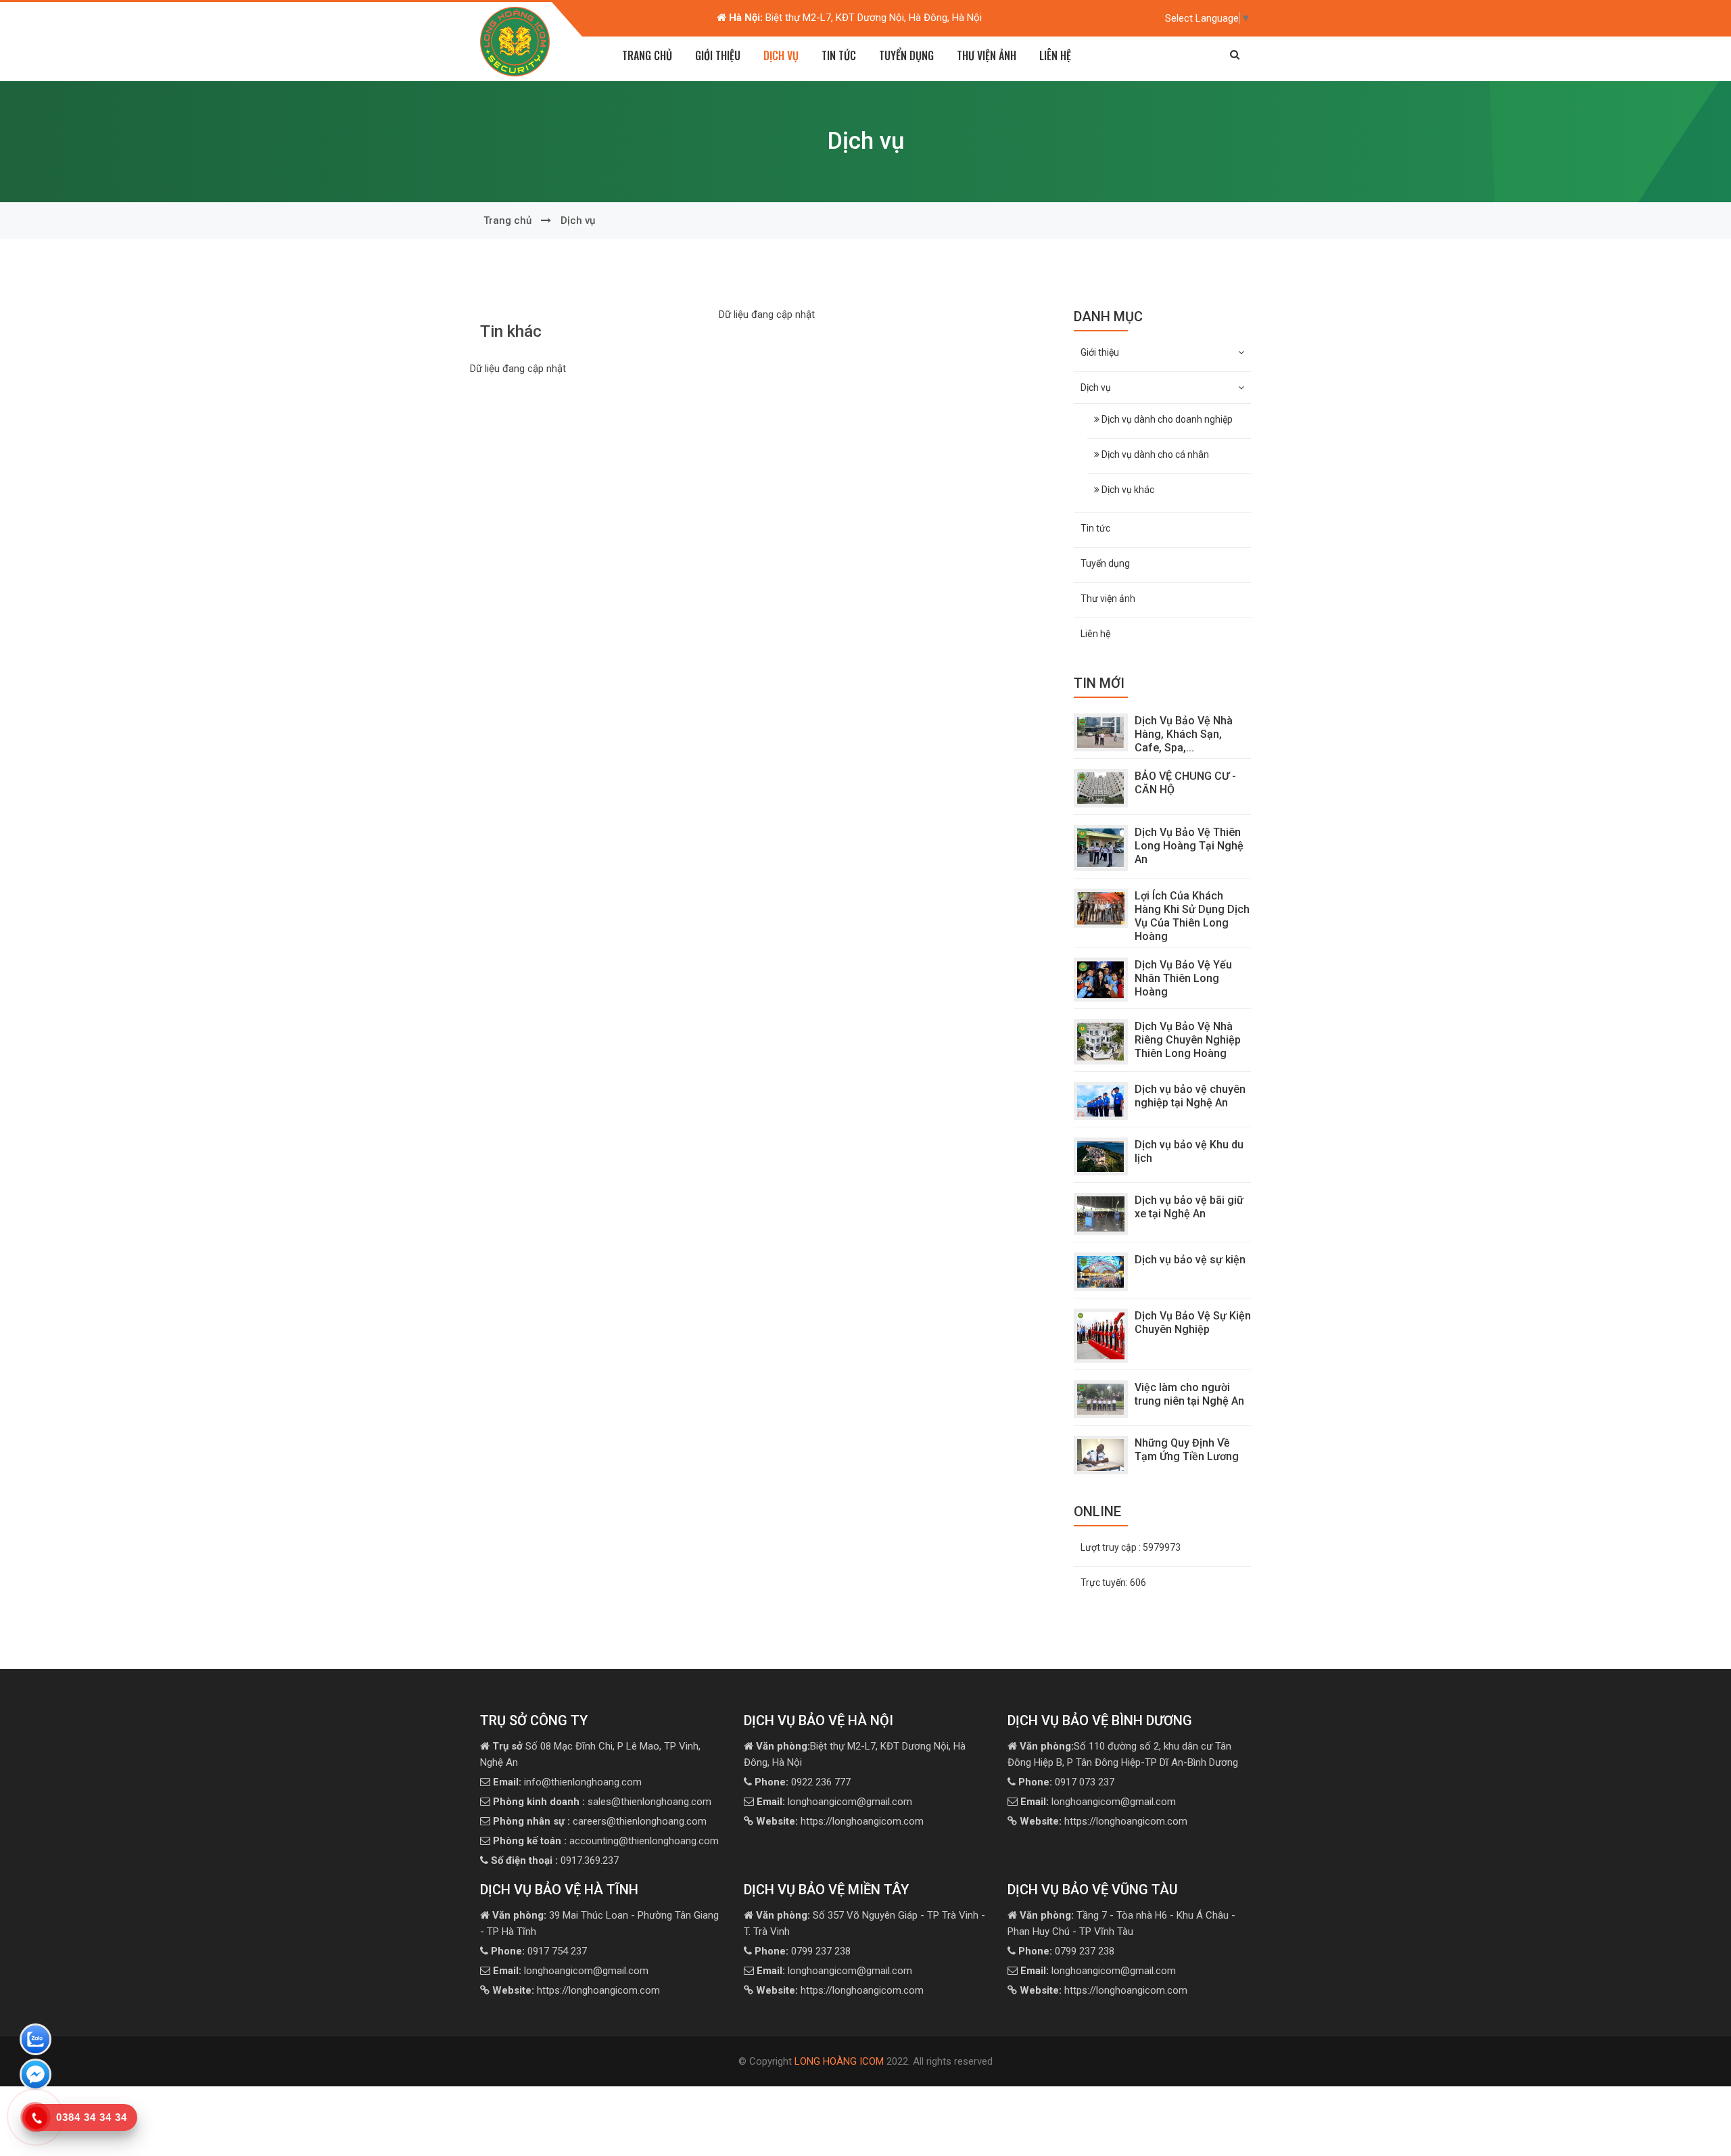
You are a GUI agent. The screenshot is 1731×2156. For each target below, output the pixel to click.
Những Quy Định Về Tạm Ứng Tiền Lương (1187, 1450)
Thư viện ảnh (987, 55)
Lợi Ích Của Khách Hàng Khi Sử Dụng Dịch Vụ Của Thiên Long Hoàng (1192, 916)
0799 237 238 (803, 1951)
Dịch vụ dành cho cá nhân (1154, 454)
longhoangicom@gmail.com (834, 1802)
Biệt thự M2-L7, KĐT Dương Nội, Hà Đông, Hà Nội (855, 18)
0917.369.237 (555, 1860)
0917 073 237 (1066, 1782)
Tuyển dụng (906, 55)
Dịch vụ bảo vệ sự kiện (1190, 1260)
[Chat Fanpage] (35, 2077)
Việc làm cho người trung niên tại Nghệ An (1189, 1394)
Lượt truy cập (1131, 1547)
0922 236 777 (803, 1782)
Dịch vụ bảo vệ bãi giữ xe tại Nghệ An (1189, 1207)
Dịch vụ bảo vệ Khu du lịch (1189, 1151)
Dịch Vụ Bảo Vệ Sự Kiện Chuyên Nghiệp (1193, 1322)
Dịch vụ (578, 220)
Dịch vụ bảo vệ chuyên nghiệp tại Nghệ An (1190, 1096)
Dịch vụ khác (1127, 490)
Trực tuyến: (1113, 1583)
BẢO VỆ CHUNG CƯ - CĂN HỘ (1185, 783)
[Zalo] (35, 2042)
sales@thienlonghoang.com (602, 1802)
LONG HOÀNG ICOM (839, 2061)
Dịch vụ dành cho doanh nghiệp (1166, 419)
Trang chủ (647, 55)
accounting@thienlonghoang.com (606, 1841)
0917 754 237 (539, 1951)
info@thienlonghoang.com (567, 1782)
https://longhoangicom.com (840, 1821)
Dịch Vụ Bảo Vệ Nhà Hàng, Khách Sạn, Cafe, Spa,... (1184, 734)
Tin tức (839, 55)
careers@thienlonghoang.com (600, 1821)
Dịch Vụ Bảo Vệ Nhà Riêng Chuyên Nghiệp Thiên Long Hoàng (1188, 1040)
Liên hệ (1055, 55)
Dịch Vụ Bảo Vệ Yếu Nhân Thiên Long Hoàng (1183, 978)
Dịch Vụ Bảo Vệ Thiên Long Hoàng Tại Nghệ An (1189, 846)
